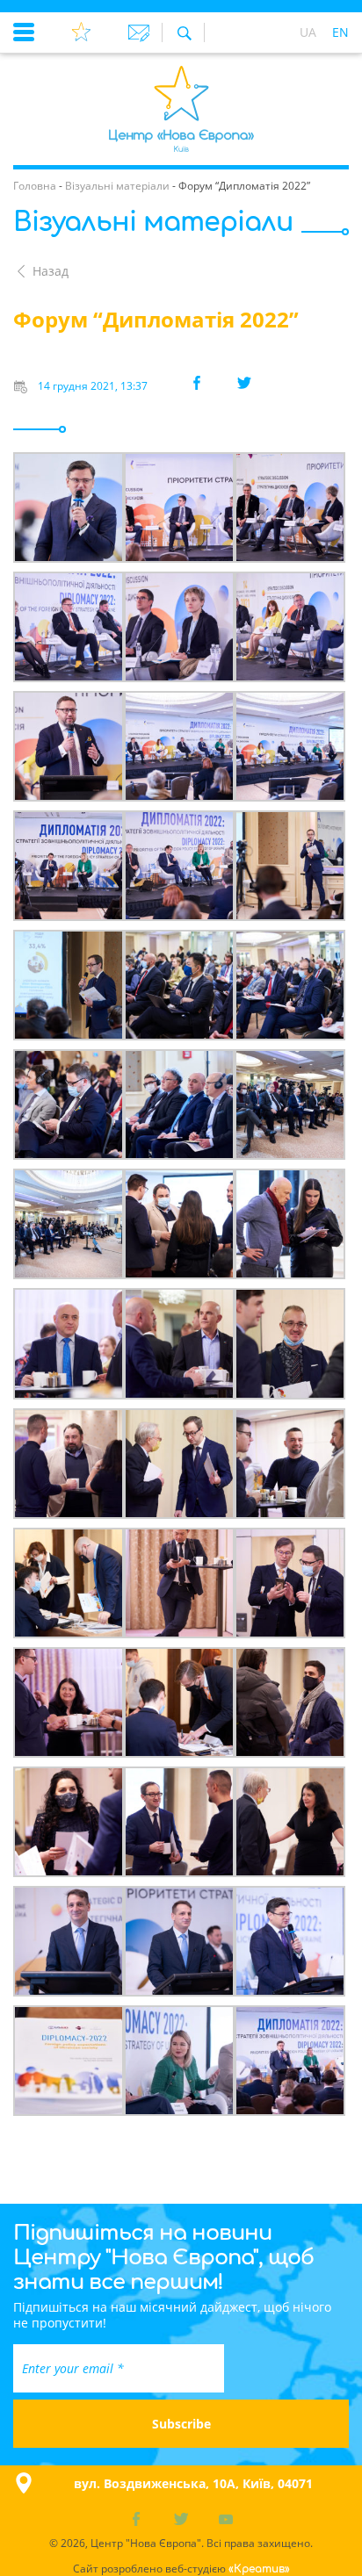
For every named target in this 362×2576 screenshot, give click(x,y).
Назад (51, 271)
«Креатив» (259, 2569)
